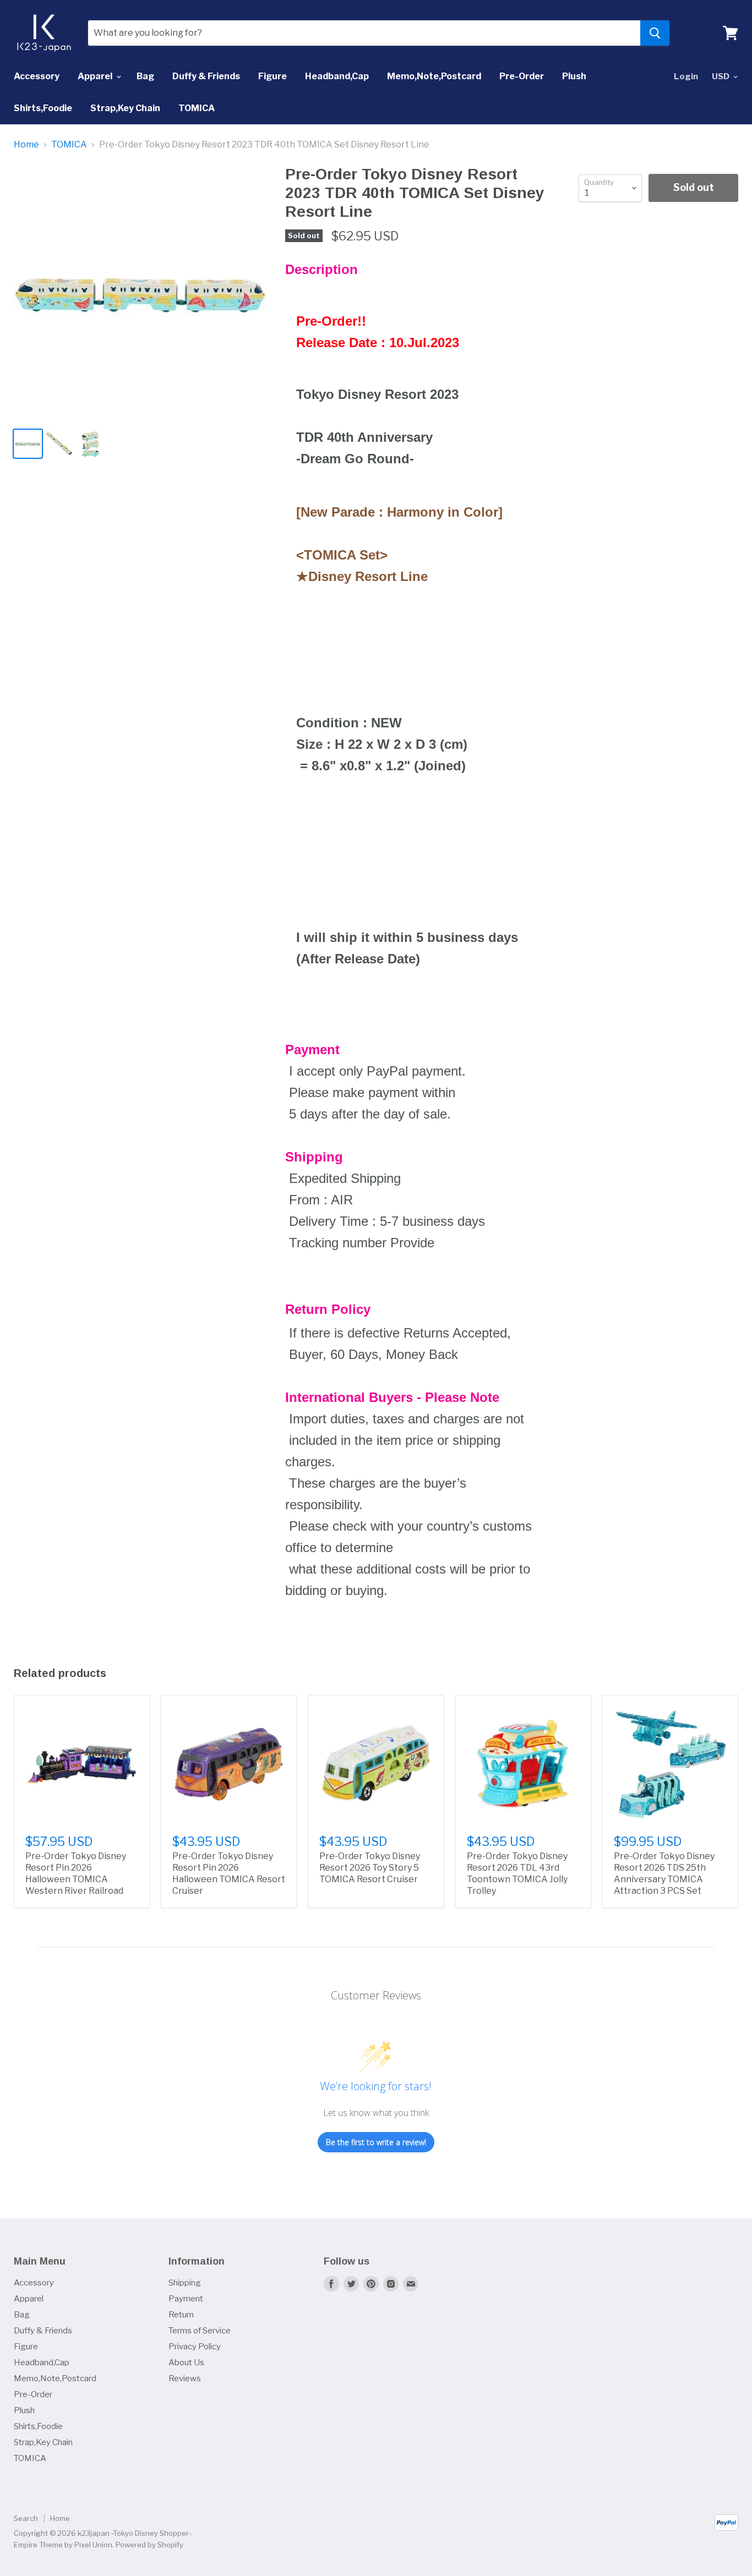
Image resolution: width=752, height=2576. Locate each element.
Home (26, 145)
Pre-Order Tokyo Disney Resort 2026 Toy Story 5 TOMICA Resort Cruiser (370, 1868)
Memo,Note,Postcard (434, 76)
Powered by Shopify (149, 2545)
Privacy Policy (195, 2347)
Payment (186, 2299)
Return (181, 2315)
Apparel (96, 76)
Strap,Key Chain (125, 108)
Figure (273, 76)
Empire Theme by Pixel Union (63, 2545)
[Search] (655, 33)
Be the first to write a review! (376, 2142)
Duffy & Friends (206, 76)
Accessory (37, 76)
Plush (574, 76)
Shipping (185, 2283)
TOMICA (197, 108)
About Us (186, 2363)
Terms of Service (200, 2331)
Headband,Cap (337, 76)
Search (26, 2518)
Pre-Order (522, 76)
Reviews (185, 2378)
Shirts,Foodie (43, 108)
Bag (145, 76)
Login (686, 76)
